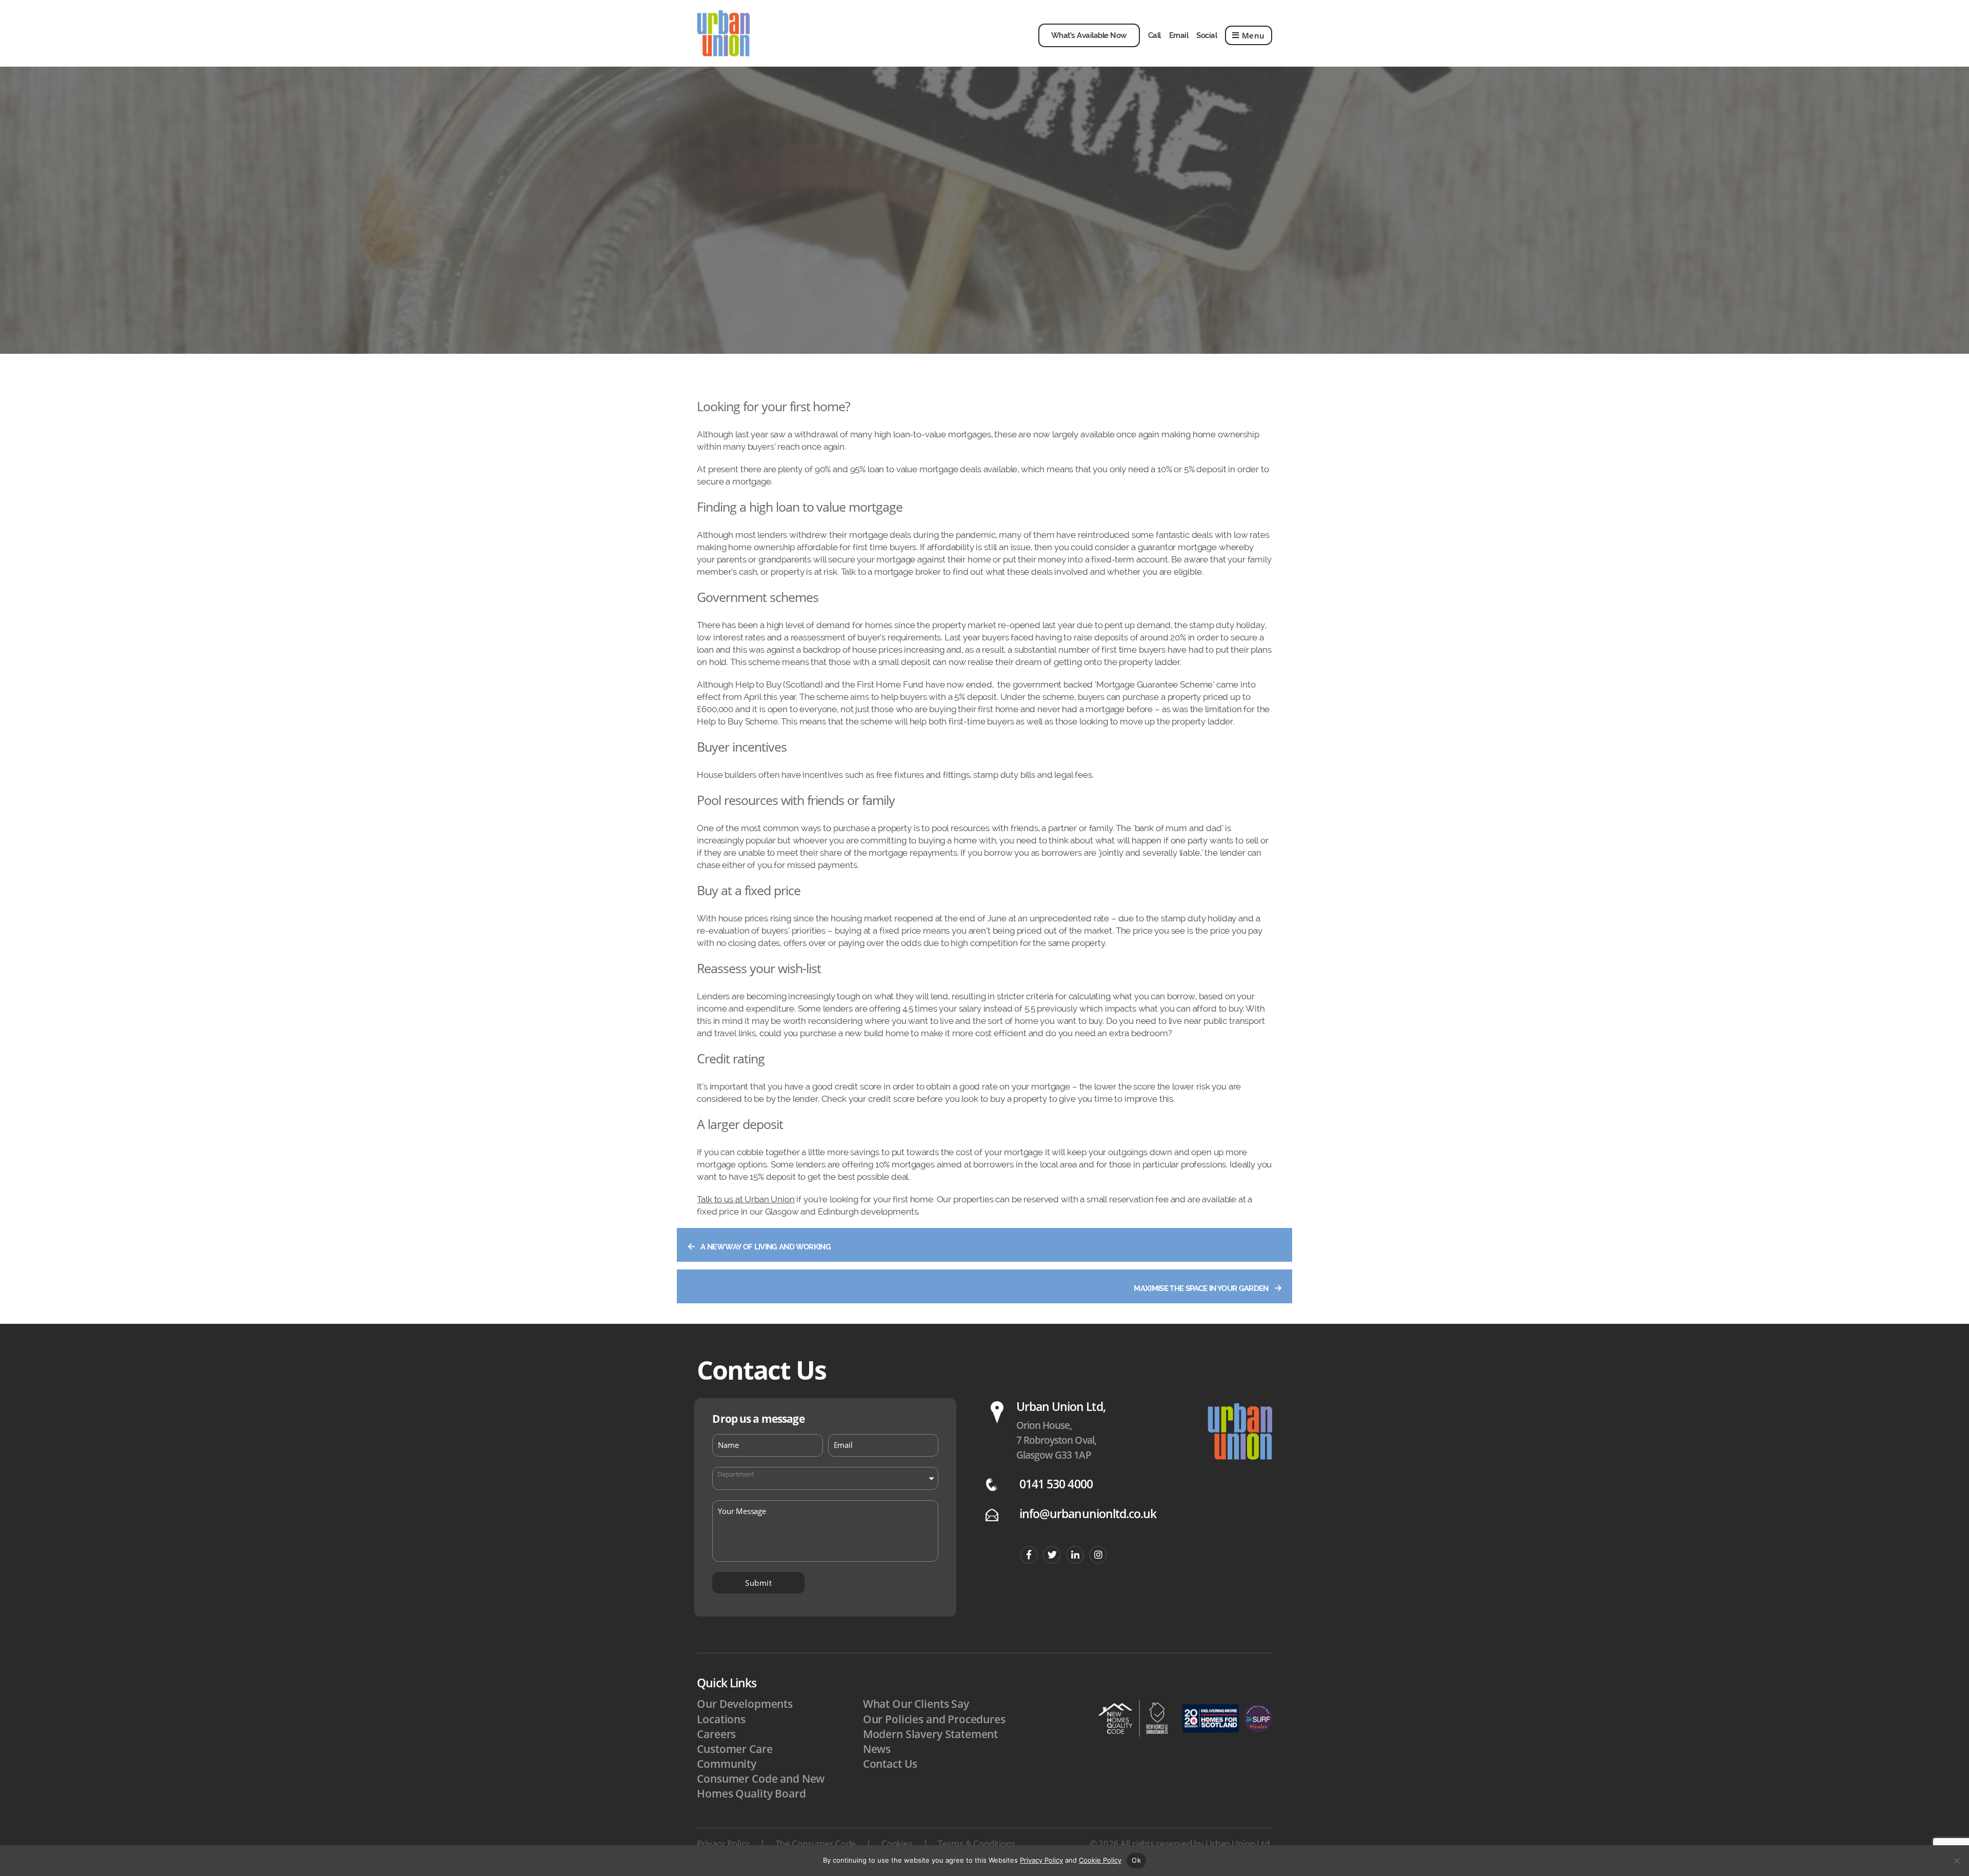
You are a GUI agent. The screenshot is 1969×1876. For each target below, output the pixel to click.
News (877, 1749)
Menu (1253, 35)
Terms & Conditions (976, 1843)
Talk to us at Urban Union (746, 1199)
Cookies (897, 1843)
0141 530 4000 (1056, 1484)
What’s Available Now (1089, 35)
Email (1179, 35)
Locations (721, 1719)
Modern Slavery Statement (930, 1734)
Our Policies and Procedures (934, 1719)
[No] (1956, 1861)
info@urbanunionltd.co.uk (1088, 1514)
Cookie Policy (1100, 1860)
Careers (716, 1734)
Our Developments (745, 1704)
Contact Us (890, 1764)
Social (1207, 35)
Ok (1136, 1860)
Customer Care (735, 1749)
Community (727, 1764)
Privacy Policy (723, 1843)
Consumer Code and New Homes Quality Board (761, 1786)
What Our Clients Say (916, 1704)
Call (1154, 35)
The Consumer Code (816, 1843)
